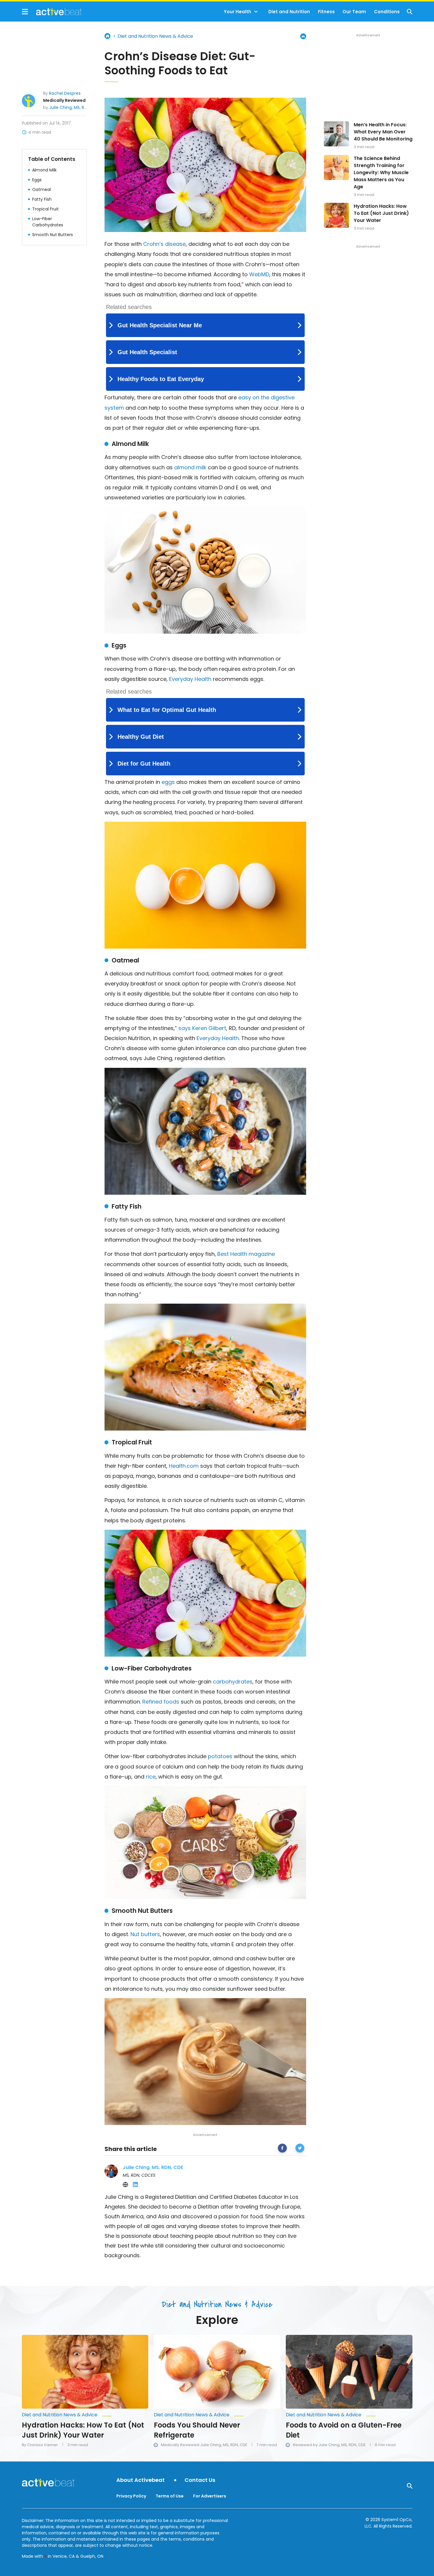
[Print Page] (303, 36)
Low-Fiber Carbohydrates (48, 222)
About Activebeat (141, 2480)
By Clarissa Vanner (40, 2445)
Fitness (326, 12)
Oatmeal (41, 189)
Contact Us (200, 2480)
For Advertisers (210, 2496)
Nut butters (145, 1934)
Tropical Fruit (45, 209)
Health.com (184, 1466)
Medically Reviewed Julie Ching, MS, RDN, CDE (204, 2445)
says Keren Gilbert (202, 1028)
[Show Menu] (25, 12)
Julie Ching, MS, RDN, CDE (75, 107)
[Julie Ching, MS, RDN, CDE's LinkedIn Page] (136, 2185)
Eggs (37, 179)
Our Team (354, 12)
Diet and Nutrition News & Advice (155, 36)
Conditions (387, 12)
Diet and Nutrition (289, 12)
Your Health (238, 12)
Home (107, 36)
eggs (168, 782)
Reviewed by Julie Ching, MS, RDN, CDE (329, 2445)
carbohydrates (233, 1682)
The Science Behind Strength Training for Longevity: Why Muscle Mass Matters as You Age (381, 173)
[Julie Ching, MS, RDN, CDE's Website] (125, 2185)
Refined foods (161, 1702)
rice (151, 1777)
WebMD (259, 274)
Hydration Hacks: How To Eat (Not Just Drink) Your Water (381, 213)
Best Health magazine (246, 1254)
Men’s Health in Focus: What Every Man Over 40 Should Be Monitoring (383, 132)
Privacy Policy (131, 2496)
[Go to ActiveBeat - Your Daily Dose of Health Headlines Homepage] (52, 12)
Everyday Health (190, 679)
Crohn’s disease (164, 244)
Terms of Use (170, 2496)
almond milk (190, 467)
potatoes (220, 1756)
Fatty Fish (42, 199)
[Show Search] (410, 12)
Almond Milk (44, 170)
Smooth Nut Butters (53, 234)
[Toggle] (256, 12)
